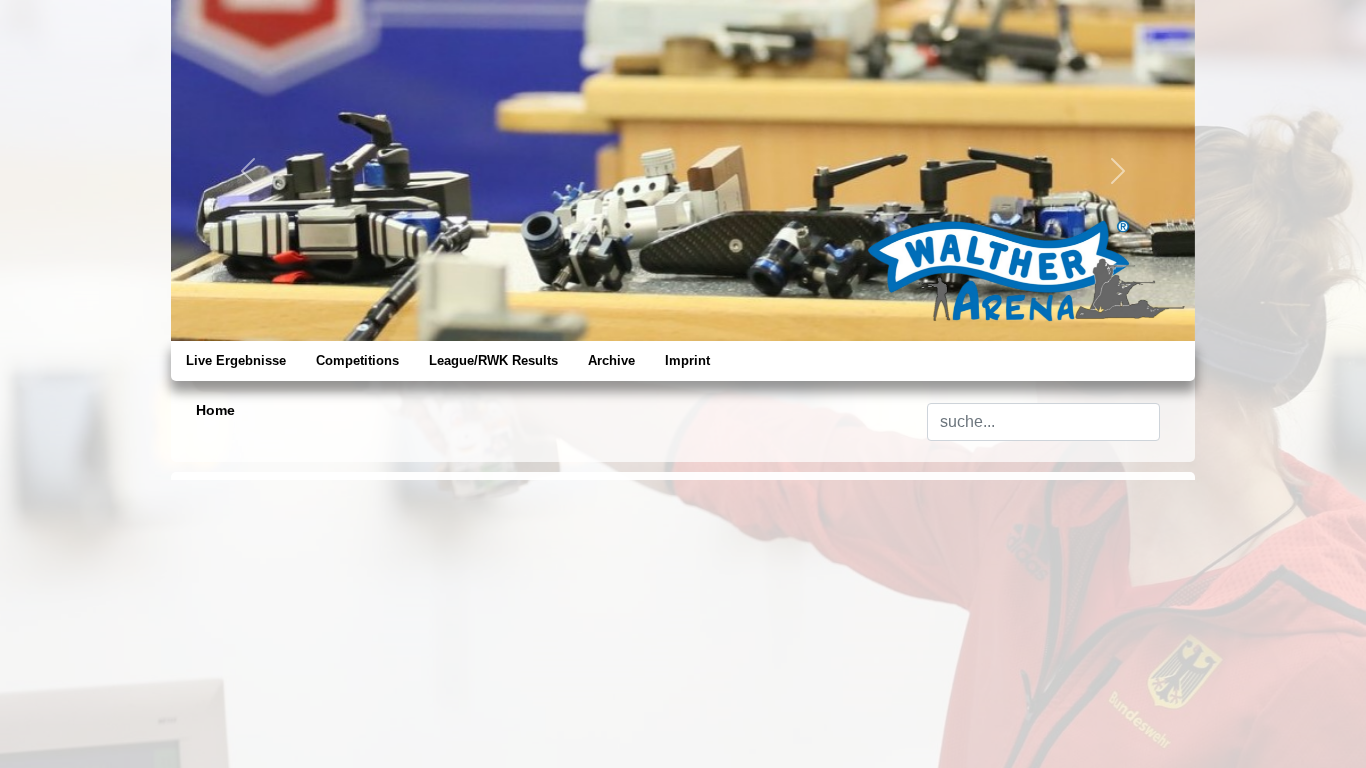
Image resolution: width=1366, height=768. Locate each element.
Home (215, 410)
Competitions (357, 360)
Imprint (687, 360)
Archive (611, 360)
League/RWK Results (493, 360)
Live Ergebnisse (236, 360)
